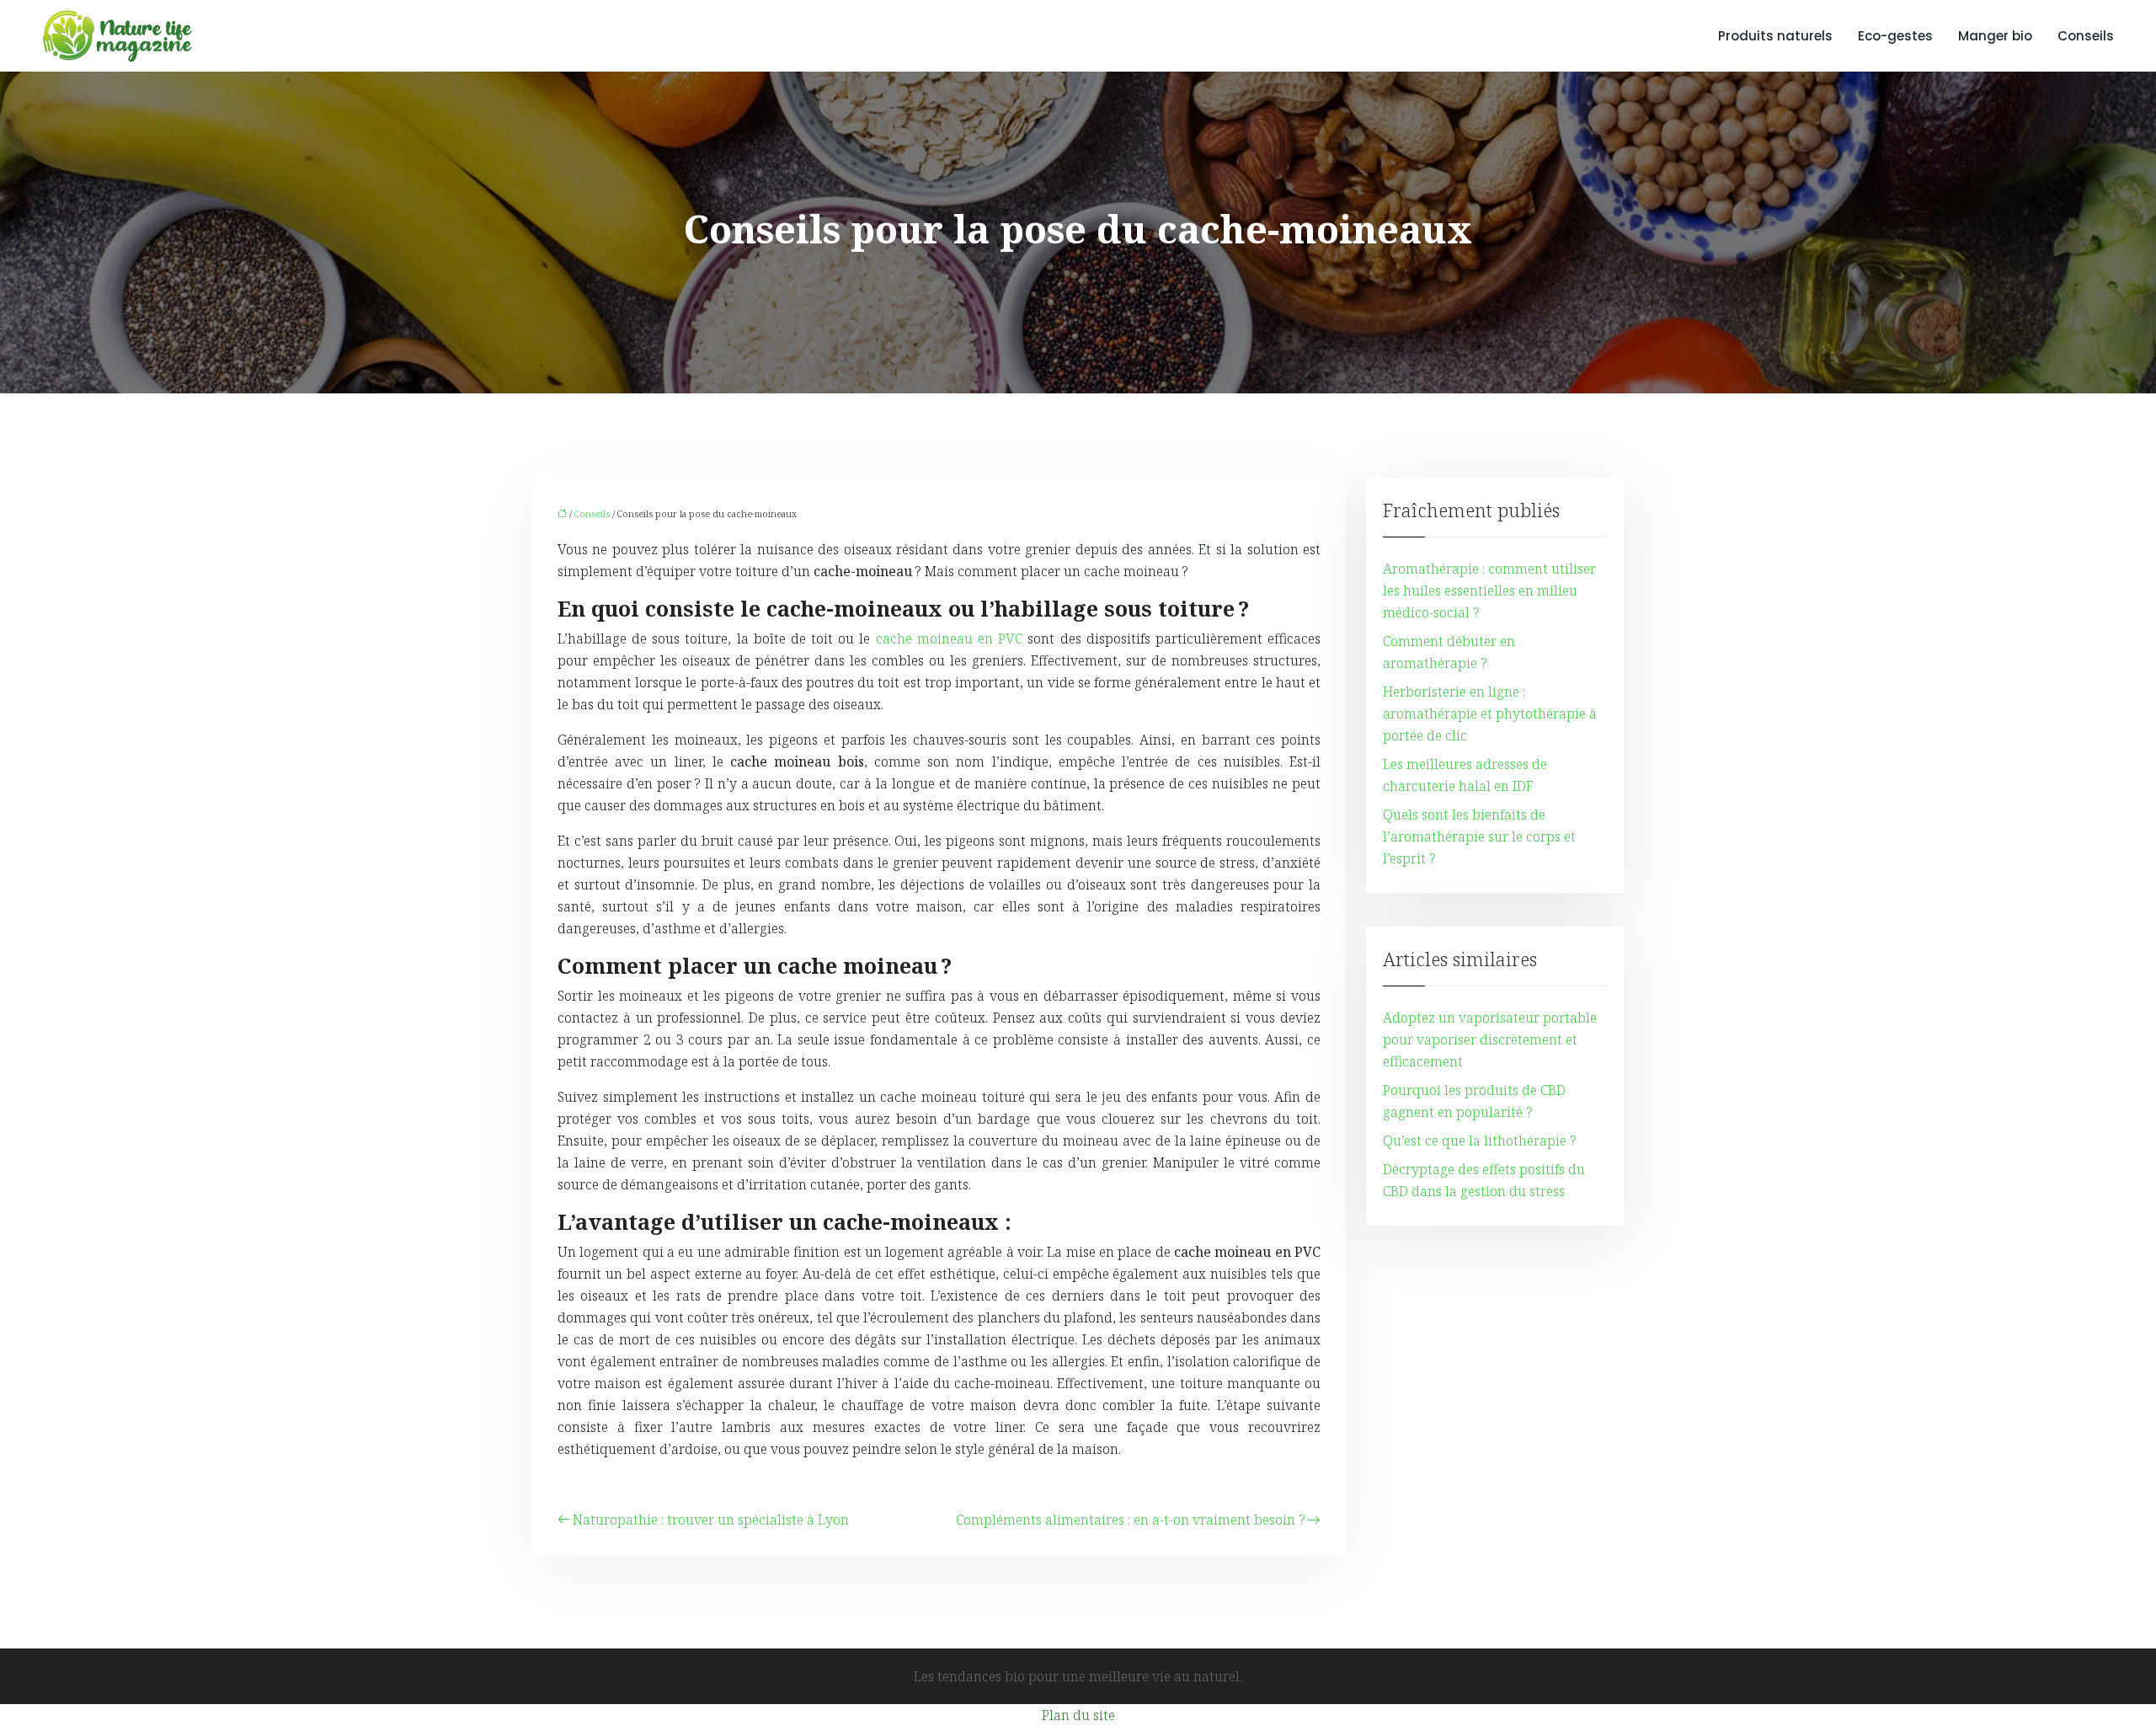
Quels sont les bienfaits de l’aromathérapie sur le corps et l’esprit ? (1479, 836)
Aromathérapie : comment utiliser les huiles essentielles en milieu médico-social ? (1489, 590)
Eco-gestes (1895, 36)
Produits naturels (1775, 36)
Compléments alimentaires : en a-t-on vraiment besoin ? (1131, 1520)
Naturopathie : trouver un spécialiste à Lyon (711, 1520)
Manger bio (1995, 36)
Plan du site (1078, 1715)
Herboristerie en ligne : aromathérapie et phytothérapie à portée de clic (1490, 713)
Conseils (2086, 36)
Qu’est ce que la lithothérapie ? (1480, 1141)
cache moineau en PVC (950, 639)
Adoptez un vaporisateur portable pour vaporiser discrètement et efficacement (1490, 1039)
